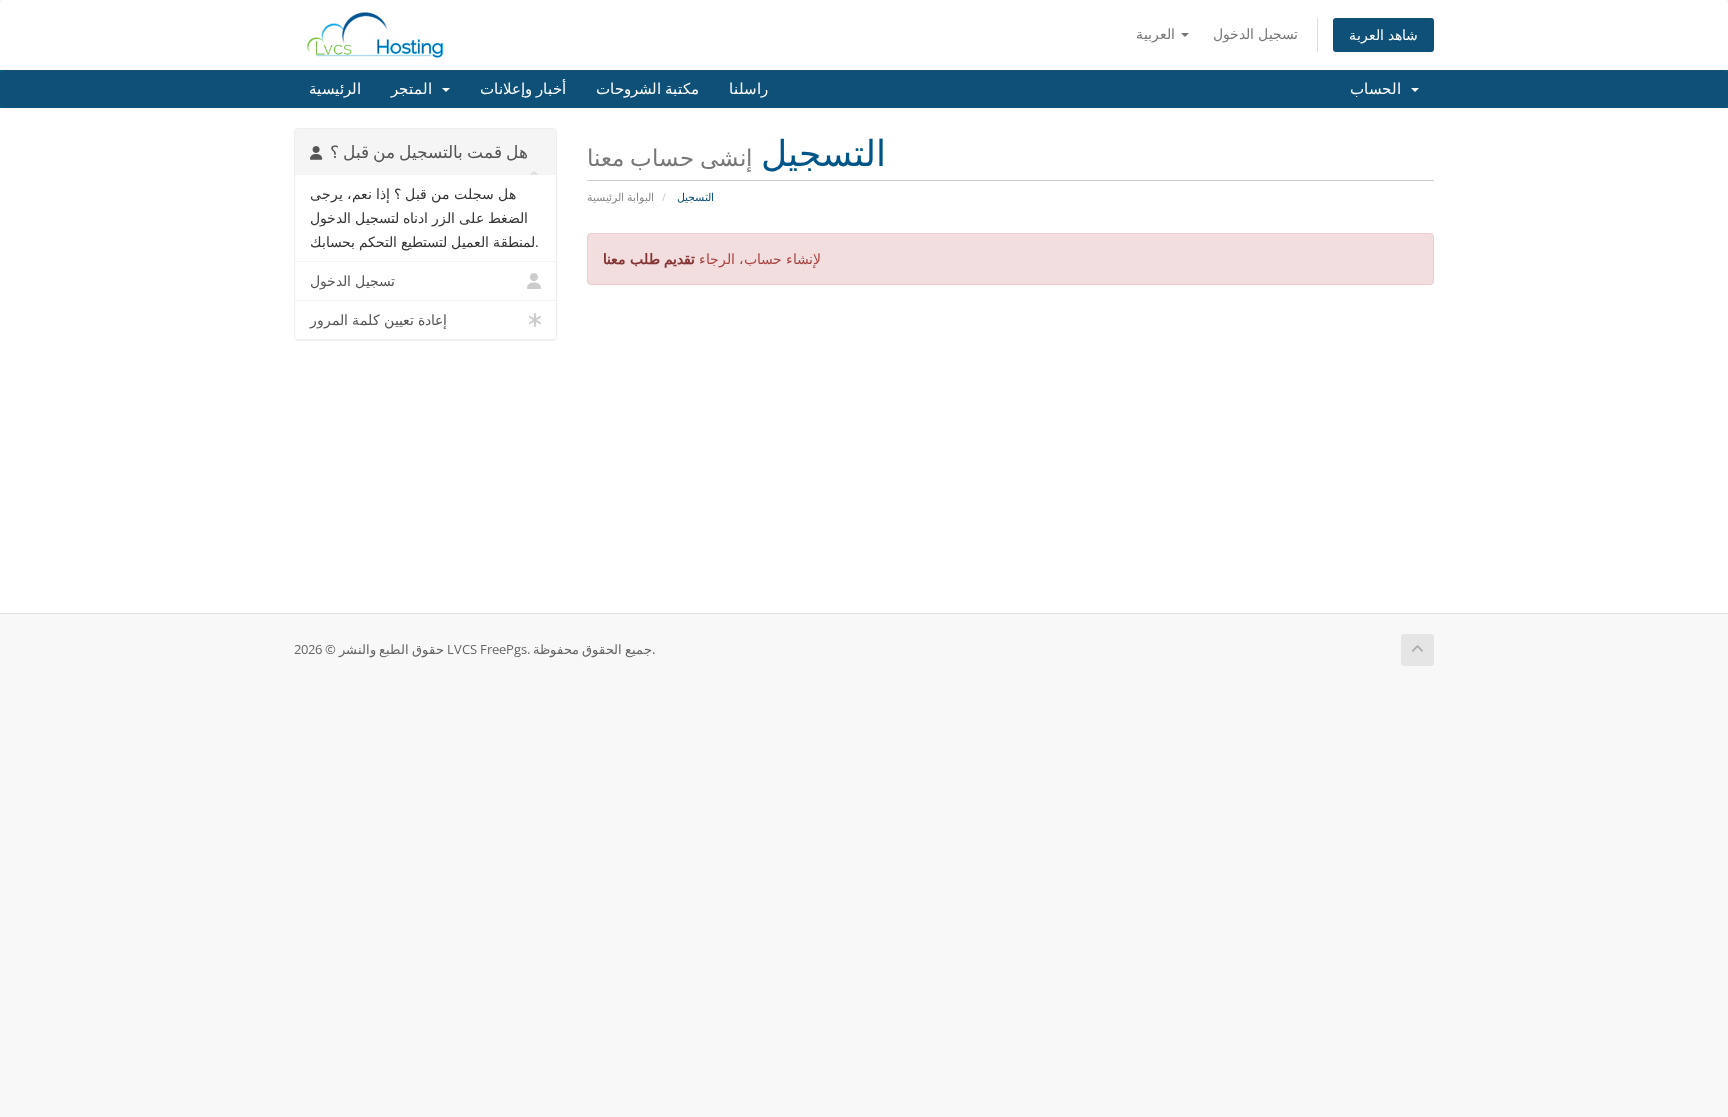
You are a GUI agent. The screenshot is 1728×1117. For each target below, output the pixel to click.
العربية (1157, 33)
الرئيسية (335, 89)
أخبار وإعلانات (523, 89)
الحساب (1379, 89)
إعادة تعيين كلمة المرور (378, 320)
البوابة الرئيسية (620, 196)
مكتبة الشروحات (647, 89)
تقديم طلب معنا (649, 258)
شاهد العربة (1383, 34)
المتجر (415, 89)
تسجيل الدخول (1255, 33)
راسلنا (748, 89)
